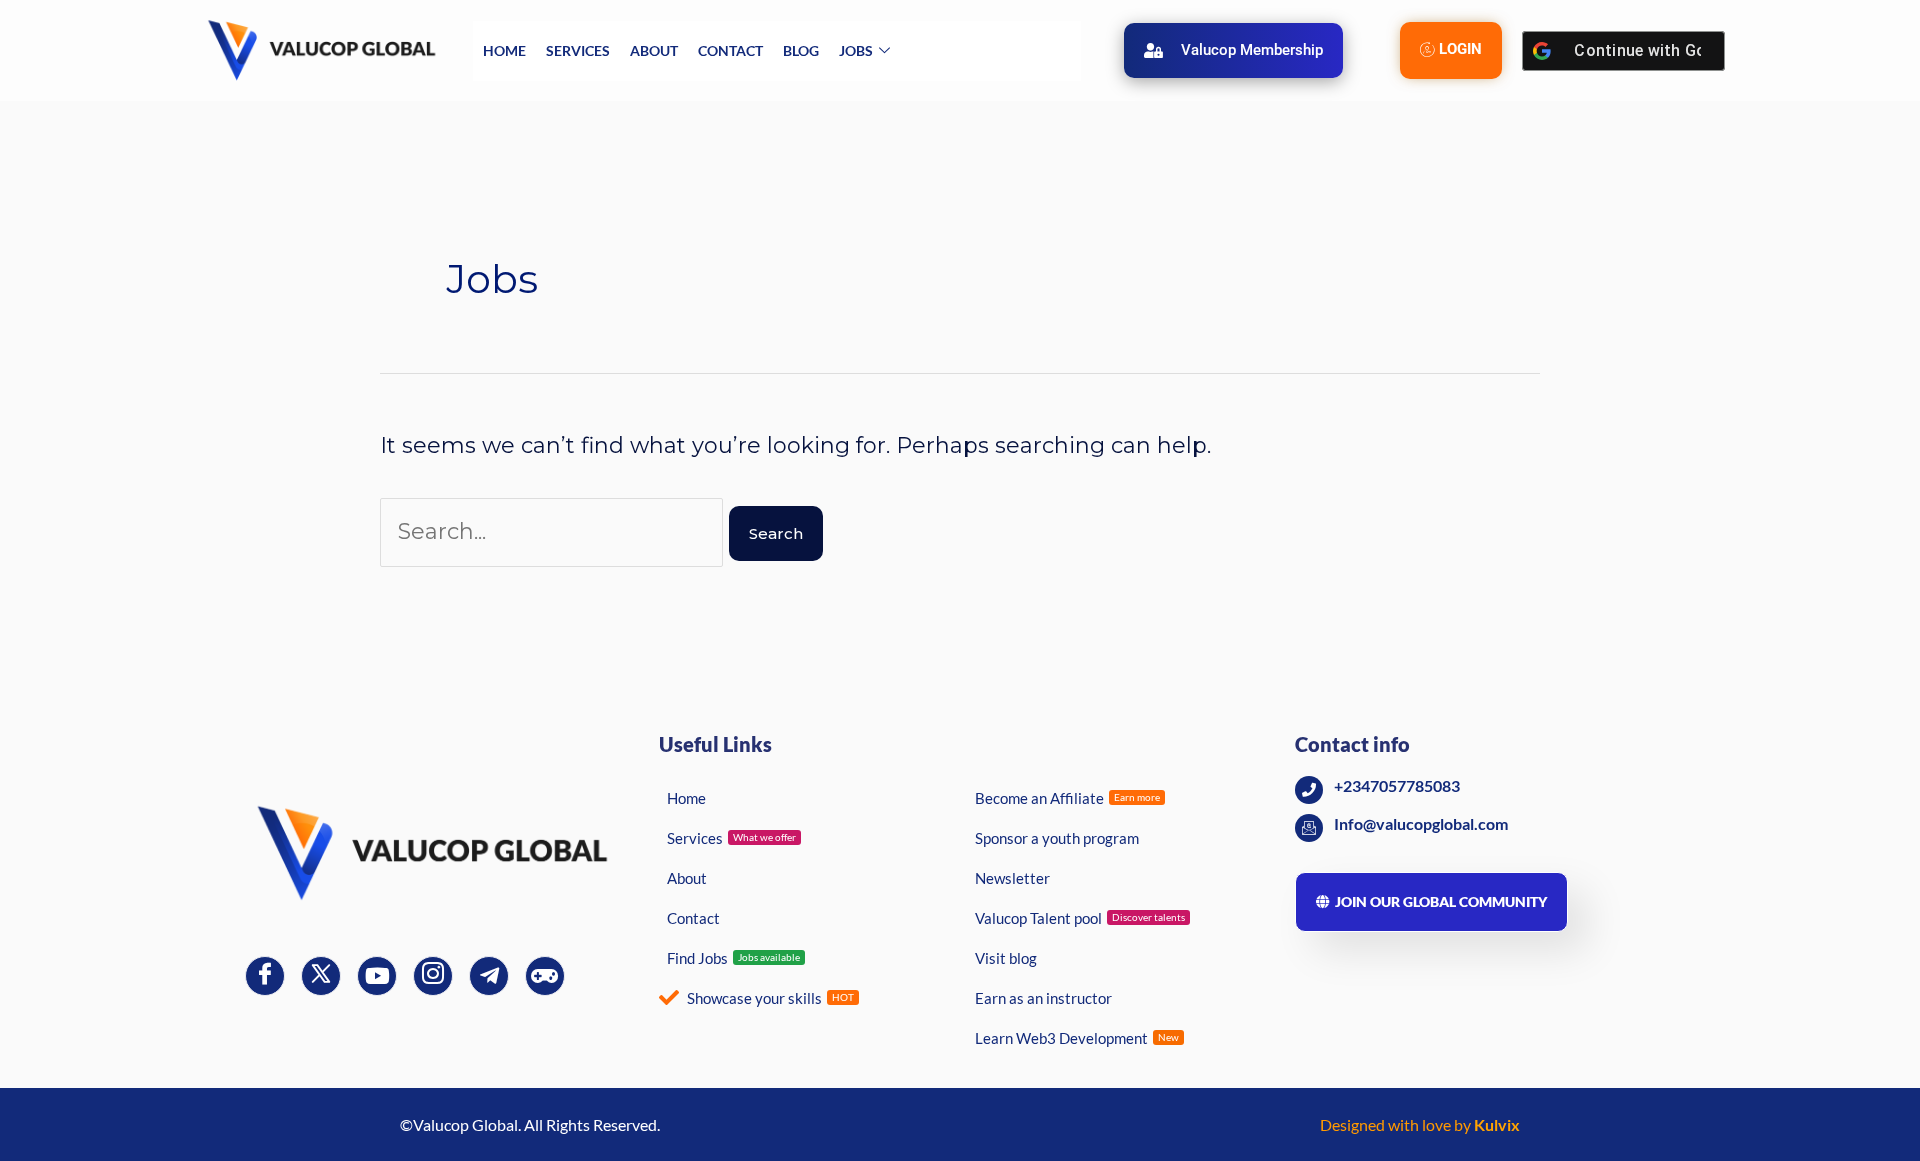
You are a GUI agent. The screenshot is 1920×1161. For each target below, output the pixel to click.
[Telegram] (489, 976)
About (654, 50)
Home (504, 50)
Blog (801, 50)
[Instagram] (433, 976)
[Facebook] (265, 976)
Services (578, 50)
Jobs (856, 50)
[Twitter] (321, 976)
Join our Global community (1441, 901)
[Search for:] (554, 531)
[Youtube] (377, 976)
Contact (730, 50)
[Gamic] (545, 976)
